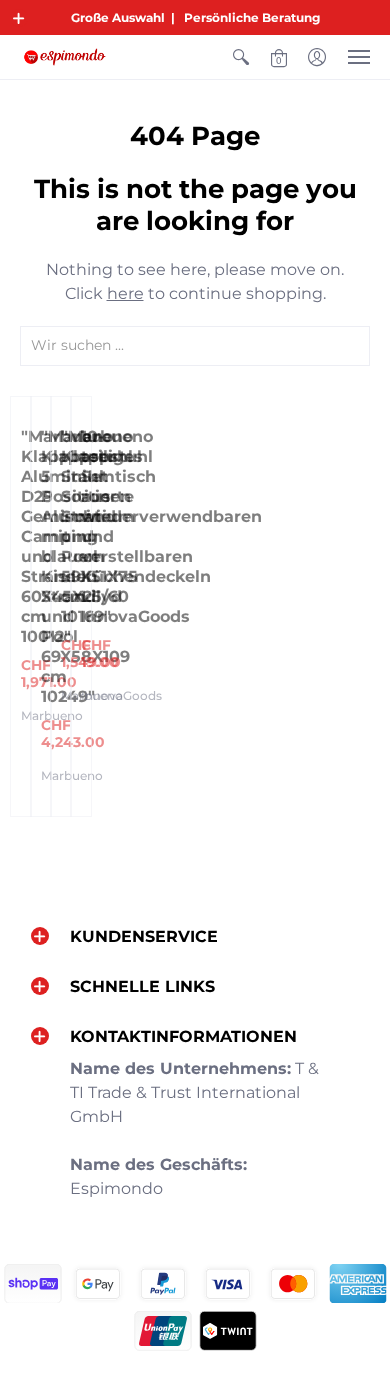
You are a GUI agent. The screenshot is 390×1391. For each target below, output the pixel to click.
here (125, 293)
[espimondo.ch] (65, 57)
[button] (19, 18)
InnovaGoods (121, 695)
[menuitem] (241, 57)
